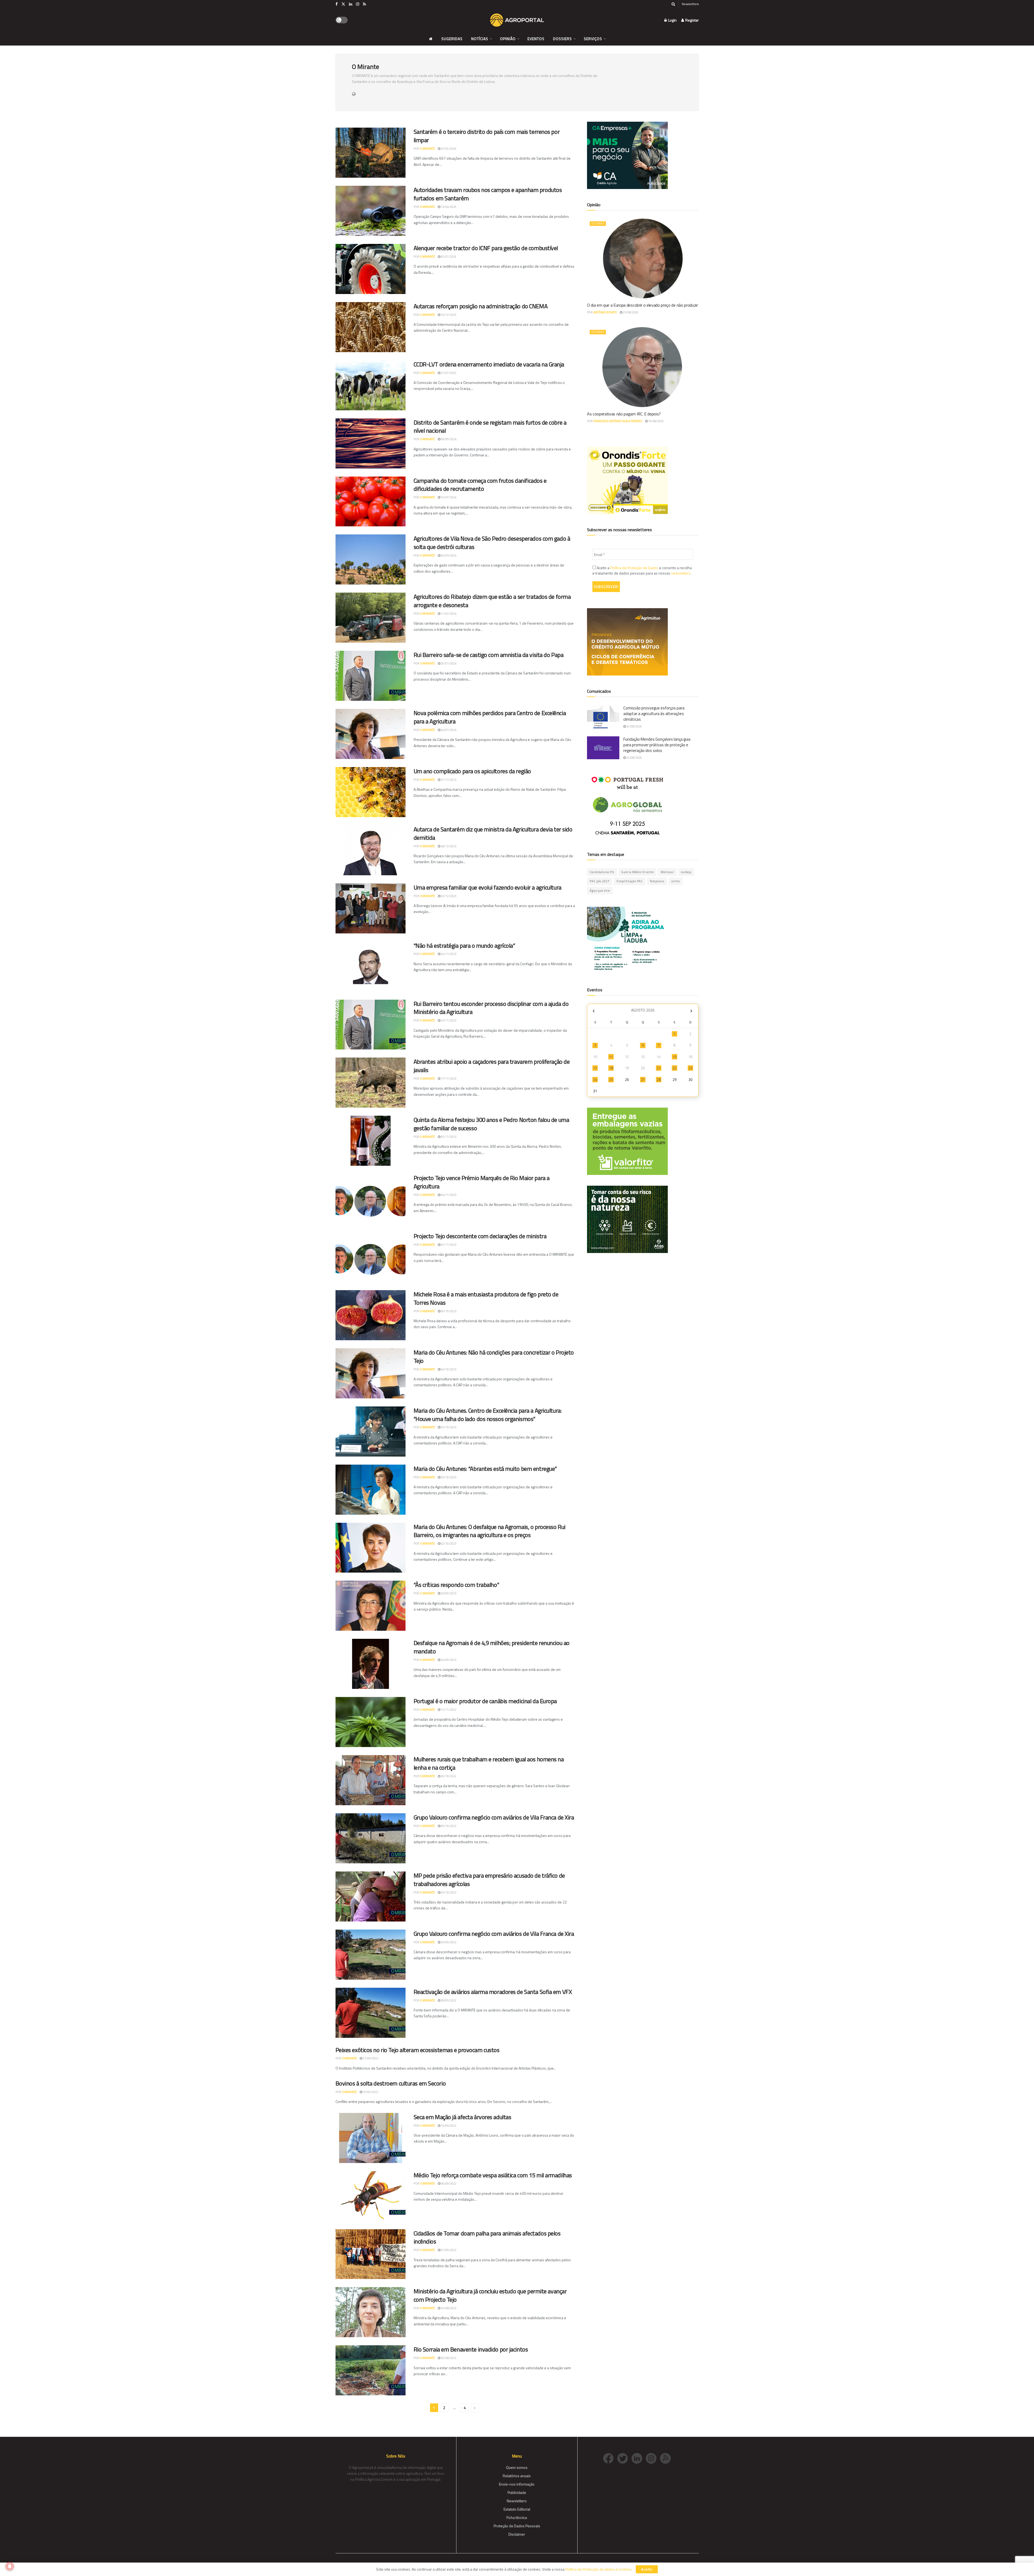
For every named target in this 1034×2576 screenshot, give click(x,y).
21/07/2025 (448, 373)
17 (595, 1068)
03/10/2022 (448, 1892)
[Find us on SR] (364, 4)
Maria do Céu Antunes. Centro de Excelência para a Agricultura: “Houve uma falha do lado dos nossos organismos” (488, 1415)
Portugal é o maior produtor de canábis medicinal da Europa (485, 1701)
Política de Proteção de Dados (634, 568)
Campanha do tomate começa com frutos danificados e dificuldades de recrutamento (480, 485)
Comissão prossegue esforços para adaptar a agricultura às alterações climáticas (654, 714)
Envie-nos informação (517, 2484)
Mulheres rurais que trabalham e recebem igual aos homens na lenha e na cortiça (489, 1763)
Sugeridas (452, 39)
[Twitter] (624, 2458)
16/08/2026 (656, 421)
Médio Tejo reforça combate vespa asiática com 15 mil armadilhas (493, 2175)
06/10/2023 (448, 1311)
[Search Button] (673, 4)
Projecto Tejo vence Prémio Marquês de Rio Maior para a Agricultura (482, 1182)
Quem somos (517, 2467)
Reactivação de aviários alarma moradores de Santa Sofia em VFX (493, 1992)
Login (672, 20)
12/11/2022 (448, 1710)
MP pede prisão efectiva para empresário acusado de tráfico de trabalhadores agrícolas (489, 1880)
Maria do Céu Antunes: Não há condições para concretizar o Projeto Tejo (494, 1357)
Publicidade (517, 2492)
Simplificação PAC (630, 881)
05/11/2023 (448, 1137)
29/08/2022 (448, 2308)
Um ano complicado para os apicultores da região (472, 771)
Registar (692, 20)
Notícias (480, 39)
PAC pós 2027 (600, 881)
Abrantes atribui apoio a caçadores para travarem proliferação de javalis (492, 1066)
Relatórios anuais (517, 2476)
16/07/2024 (448, 497)
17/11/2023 (448, 1079)
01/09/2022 (448, 2250)
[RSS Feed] (667, 2458)
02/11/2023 (448, 1245)
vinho (676, 881)
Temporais (657, 881)
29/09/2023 (448, 1593)
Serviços (593, 39)
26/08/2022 (448, 2358)
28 (659, 1080)
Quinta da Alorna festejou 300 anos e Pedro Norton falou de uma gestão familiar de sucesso (491, 1124)
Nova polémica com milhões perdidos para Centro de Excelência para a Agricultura (490, 717)
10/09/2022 (448, 2126)
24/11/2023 (448, 954)
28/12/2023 (448, 846)
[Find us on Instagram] (358, 4)
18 (611, 1068)
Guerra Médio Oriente (637, 872)
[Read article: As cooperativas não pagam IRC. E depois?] (643, 367)
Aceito (647, 2569)
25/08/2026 (634, 726)
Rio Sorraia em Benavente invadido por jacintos (471, 2349)
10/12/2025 (448, 315)
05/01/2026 (448, 257)
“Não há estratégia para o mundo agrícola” (464, 946)
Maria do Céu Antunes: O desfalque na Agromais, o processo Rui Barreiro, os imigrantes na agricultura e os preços (490, 1531)
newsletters (681, 573)
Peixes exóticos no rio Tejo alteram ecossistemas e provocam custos (418, 2050)
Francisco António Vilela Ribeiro (618, 421)
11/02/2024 (448, 614)
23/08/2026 (630, 312)
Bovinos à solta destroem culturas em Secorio (391, 2083)
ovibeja (686, 872)
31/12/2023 (448, 780)
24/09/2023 (448, 1660)
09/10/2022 (448, 1826)
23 (690, 1068)
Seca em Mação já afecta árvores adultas (462, 2117)
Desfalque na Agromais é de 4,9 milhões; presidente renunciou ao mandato (492, 1647)
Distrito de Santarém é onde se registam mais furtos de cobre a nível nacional (490, 427)
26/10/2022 (448, 1776)
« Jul (594, 1011)
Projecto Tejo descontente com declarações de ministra (480, 1236)
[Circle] (639, 2458)
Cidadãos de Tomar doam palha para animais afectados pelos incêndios (487, 2237)
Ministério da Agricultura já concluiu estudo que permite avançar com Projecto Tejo (490, 2295)
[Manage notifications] (10, 2566)
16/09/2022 (370, 2092)
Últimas (598, 223)
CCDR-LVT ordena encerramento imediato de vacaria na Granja (489, 364)
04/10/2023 (448, 1369)
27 (643, 1080)
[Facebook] (610, 2458)
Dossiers (563, 39)
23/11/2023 (448, 1020)
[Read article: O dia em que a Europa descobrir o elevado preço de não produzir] (643, 258)
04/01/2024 (448, 730)
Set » (691, 1011)
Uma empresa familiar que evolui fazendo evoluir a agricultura (488, 887)
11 (611, 1057)
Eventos (536, 39)
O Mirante (427, 149)
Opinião (508, 39)
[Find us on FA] (337, 4)
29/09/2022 (448, 1942)
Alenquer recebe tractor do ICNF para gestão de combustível (486, 248)
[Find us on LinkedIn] (351, 4)
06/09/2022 (448, 2183)
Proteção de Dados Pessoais (517, 2526)
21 (659, 1068)
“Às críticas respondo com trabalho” (456, 1585)
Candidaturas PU (602, 872)
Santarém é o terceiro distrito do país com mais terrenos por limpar (487, 136)
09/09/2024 (448, 439)
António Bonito (605, 312)
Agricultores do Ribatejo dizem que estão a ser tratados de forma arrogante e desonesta (492, 601)
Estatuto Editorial (517, 2509)
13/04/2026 (448, 207)
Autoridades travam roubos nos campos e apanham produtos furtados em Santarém (488, 194)
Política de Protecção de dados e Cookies (598, 2569)
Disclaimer (517, 2534)
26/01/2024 (448, 663)
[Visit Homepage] (517, 20)
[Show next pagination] (475, 2408)
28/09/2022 (448, 2000)
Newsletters (690, 4)
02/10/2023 (448, 1543)
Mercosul (667, 872)
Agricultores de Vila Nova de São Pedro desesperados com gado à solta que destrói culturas (492, 543)
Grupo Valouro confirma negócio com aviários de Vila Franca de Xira (494, 1817)
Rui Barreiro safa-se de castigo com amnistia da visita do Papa (489, 655)
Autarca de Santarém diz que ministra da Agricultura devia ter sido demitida (493, 833)
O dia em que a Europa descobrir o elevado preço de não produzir (642, 305)
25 (611, 1080)
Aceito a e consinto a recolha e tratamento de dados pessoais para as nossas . (642, 570)
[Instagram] (653, 2458)
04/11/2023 (448, 1195)
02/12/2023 (448, 896)
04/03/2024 (448, 555)
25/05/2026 (448, 149)
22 (675, 1068)
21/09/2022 (370, 2058)
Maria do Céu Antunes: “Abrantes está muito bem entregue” (485, 1469)
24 (595, 1080)
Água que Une (600, 891)
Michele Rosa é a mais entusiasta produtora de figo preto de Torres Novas (486, 1298)
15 (675, 1057)
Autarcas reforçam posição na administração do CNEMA (481, 306)
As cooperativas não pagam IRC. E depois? (624, 414)
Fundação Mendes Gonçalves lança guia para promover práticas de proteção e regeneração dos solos (657, 745)
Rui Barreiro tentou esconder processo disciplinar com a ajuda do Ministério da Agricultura (491, 1008)
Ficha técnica (517, 2517)
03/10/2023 (448, 1427)
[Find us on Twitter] (343, 4)
